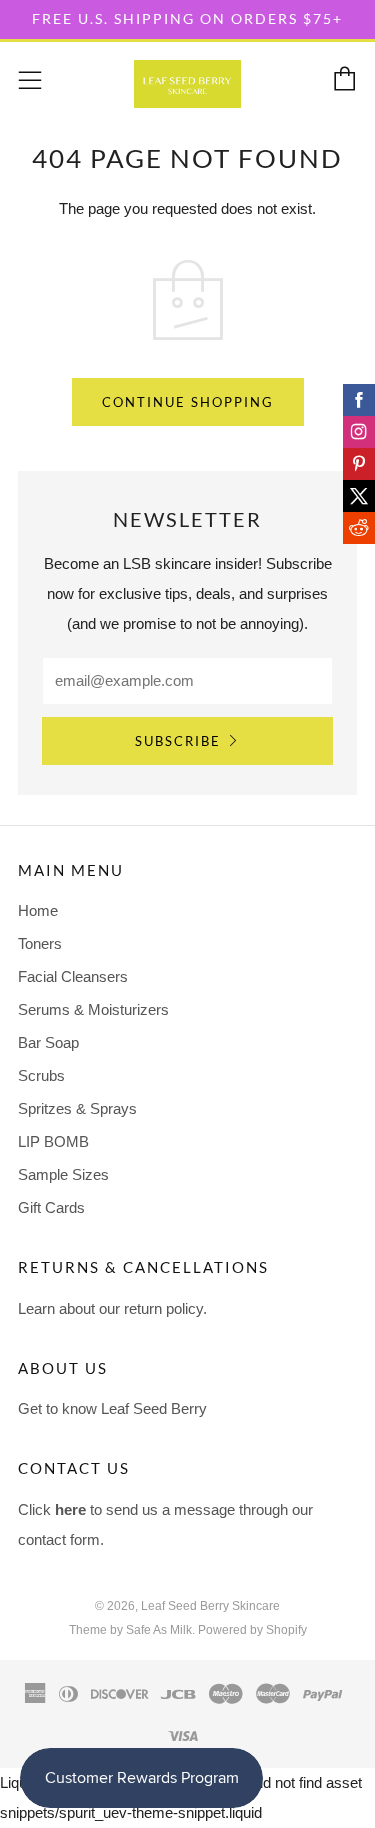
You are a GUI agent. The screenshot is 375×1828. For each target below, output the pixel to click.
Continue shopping (188, 402)
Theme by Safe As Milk (130, 1630)
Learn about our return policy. (112, 1308)
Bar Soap (48, 1042)
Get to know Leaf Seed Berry (112, 1408)
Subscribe (178, 741)
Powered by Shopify (252, 1630)
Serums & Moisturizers (93, 1009)
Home (38, 910)
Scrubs (41, 1075)
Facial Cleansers (73, 976)
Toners (40, 943)
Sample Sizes (63, 1174)
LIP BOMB (53, 1141)
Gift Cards (51, 1207)
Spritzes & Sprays (77, 1108)
